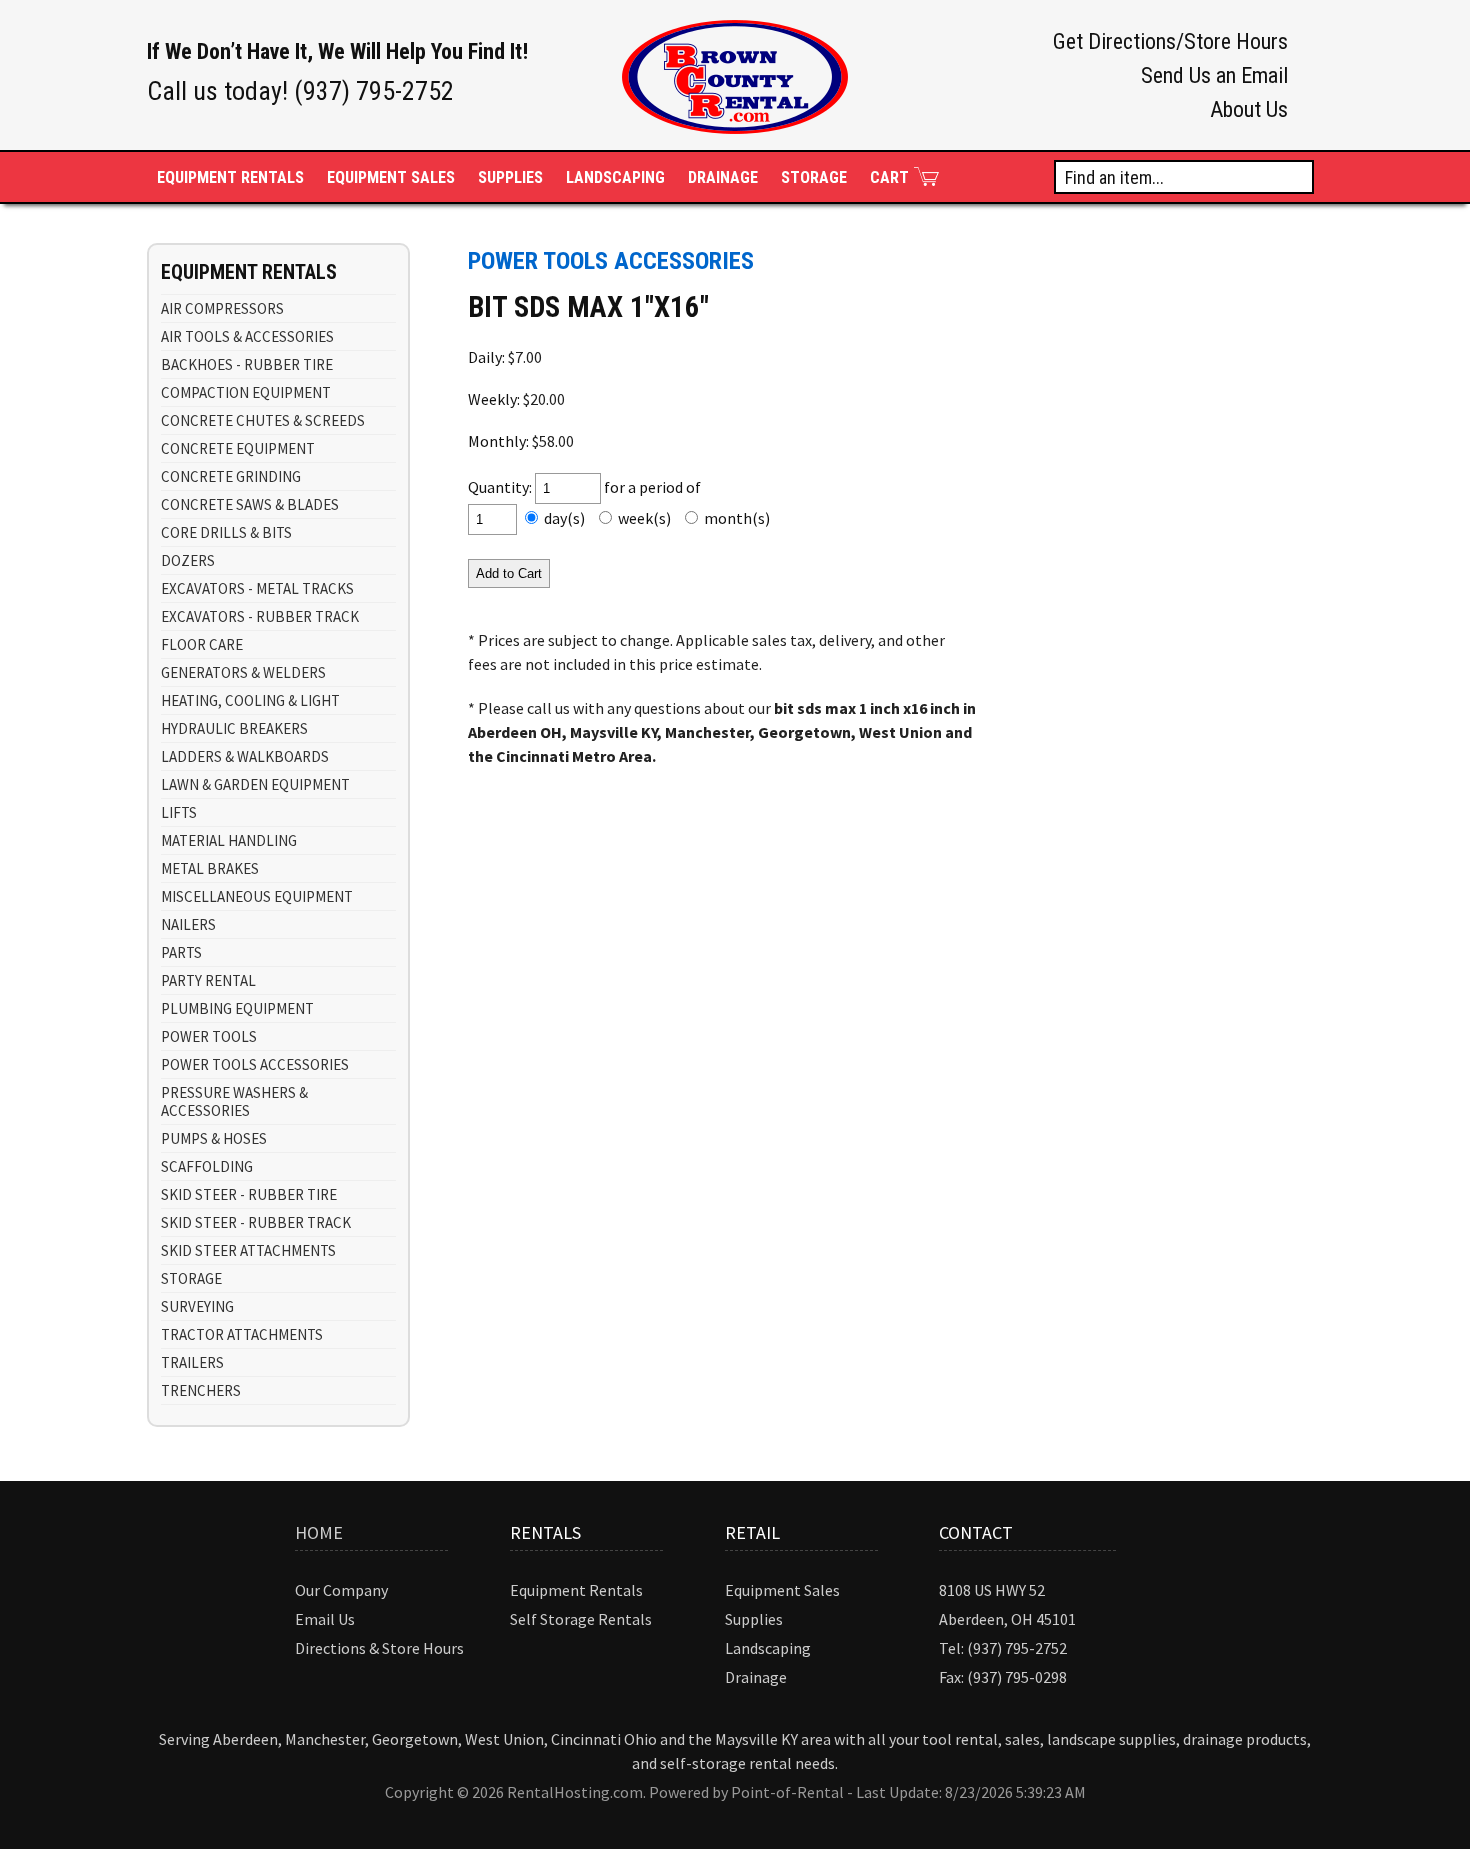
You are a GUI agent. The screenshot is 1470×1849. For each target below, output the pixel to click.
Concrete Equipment (238, 448)
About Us (1249, 109)
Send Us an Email (1214, 75)
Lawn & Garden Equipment (255, 784)
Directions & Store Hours (379, 1648)
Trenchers (201, 1390)
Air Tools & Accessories (247, 336)
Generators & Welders (243, 672)
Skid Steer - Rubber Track (256, 1222)
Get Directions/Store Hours (1170, 41)
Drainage (723, 178)
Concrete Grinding (231, 476)
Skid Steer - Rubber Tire (249, 1194)
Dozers (188, 560)
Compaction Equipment (246, 392)
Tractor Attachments (242, 1334)
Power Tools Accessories (255, 1064)
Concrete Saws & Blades (250, 504)
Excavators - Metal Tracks (257, 588)
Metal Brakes (210, 868)
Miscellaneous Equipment (257, 896)
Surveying (197, 1306)
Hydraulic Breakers (234, 728)
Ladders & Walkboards (245, 756)
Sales (391, 178)
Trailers (192, 1362)
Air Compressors (222, 308)
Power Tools (209, 1036)
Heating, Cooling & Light (250, 700)
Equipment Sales (782, 1590)
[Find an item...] (1299, 176)
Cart (889, 178)
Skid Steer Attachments (248, 1250)
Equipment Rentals (576, 1590)
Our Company (341, 1590)
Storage (814, 178)
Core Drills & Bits (226, 532)
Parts (181, 952)
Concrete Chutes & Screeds (263, 420)
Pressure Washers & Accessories (234, 1101)
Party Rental (208, 980)
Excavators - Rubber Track (260, 616)
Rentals (230, 178)
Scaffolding (207, 1166)
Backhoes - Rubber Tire (247, 364)
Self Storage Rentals (581, 1619)
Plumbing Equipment (237, 1008)
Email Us (325, 1619)
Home (319, 1532)
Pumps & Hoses (214, 1138)
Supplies (510, 178)
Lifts (179, 812)
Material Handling (229, 840)
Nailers (188, 924)
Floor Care (202, 644)
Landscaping (615, 178)
